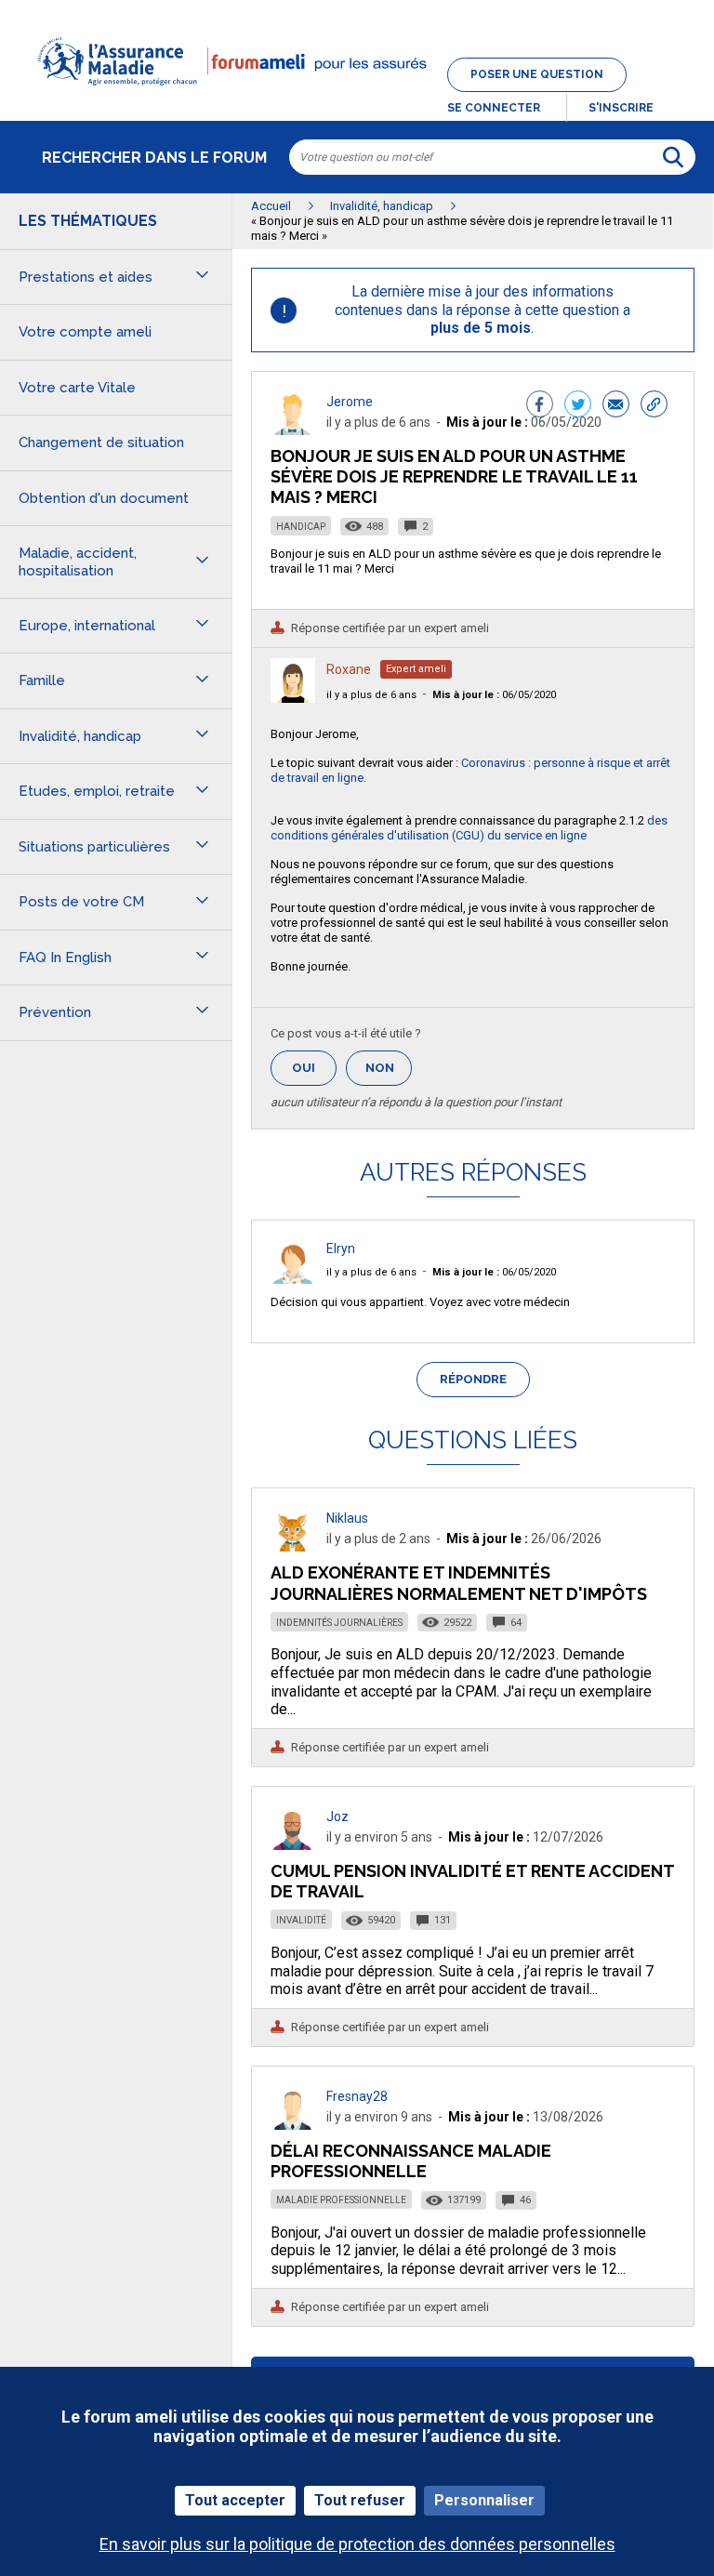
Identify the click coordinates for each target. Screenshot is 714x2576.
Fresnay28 (357, 2096)
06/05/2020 (494, 695)
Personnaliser (484, 2500)
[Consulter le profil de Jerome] (293, 430)
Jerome (350, 402)
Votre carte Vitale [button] (77, 388)
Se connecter (494, 108)
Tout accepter (235, 2500)
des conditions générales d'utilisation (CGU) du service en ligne (469, 828)
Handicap (301, 527)
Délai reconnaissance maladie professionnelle (411, 2161)
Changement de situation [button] (101, 443)
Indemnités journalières (339, 1623)
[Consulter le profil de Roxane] (293, 698)
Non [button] (389, 1073)
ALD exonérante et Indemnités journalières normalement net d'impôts (459, 1583)
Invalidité (301, 1920)
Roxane (349, 669)
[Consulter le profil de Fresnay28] (293, 2125)
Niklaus (347, 1518)
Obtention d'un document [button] (104, 498)
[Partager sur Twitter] (578, 406)
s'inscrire (621, 108)
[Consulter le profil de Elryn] (293, 1279)
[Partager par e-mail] (616, 406)
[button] (357, 97)
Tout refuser (360, 2500)
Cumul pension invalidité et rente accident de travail (472, 1881)
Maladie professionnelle (341, 2200)
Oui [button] (314, 1068)
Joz (337, 1816)
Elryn (341, 1248)
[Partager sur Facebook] (540, 406)
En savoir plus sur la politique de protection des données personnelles (357, 2544)
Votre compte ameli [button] (85, 332)
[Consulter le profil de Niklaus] (293, 1546)
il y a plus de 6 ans (371, 695)
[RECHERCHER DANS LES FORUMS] (673, 157)
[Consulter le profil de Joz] (293, 1845)
